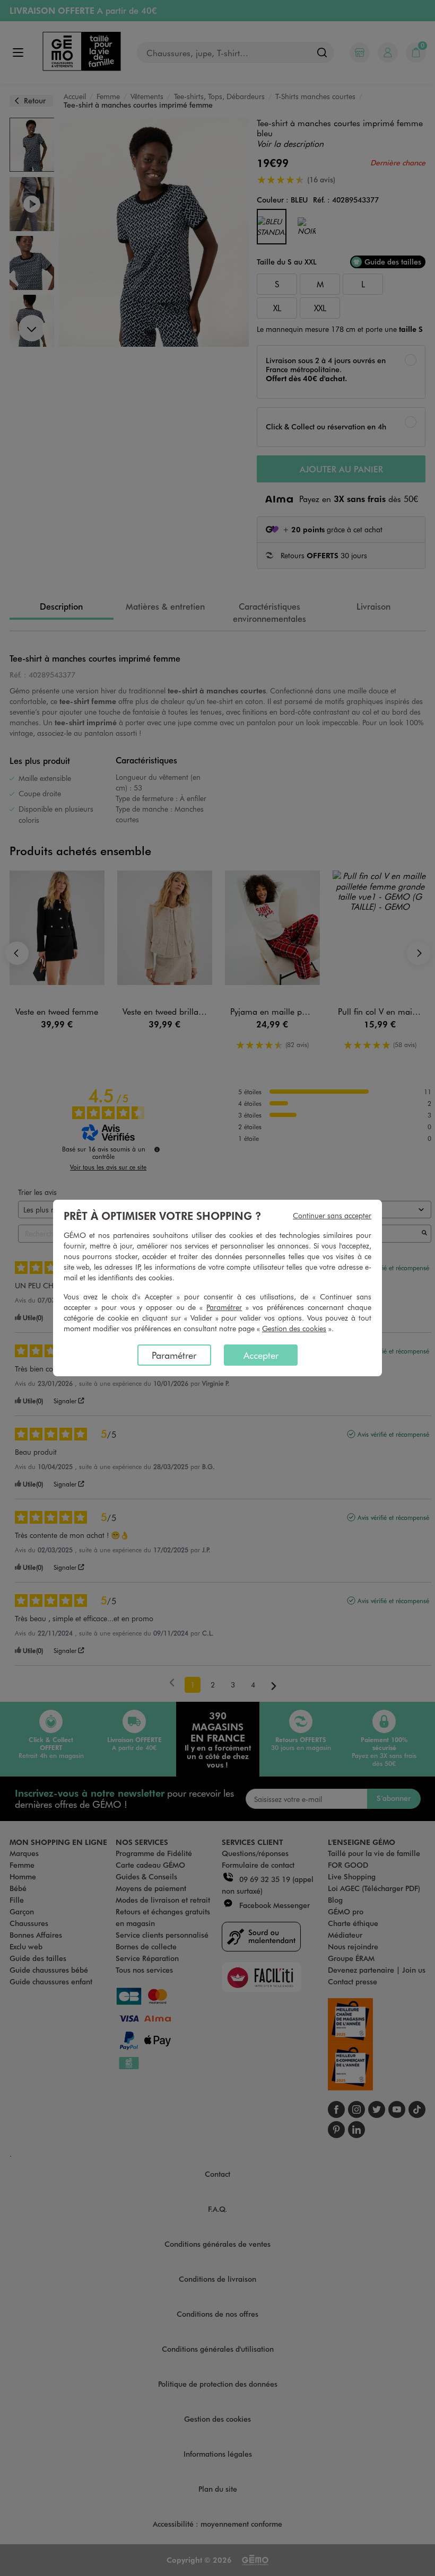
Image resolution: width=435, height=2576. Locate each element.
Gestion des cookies (294, 1328)
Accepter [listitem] (261, 1355)
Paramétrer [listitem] (174, 1355)
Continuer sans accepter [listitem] (332, 1215)
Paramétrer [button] (224, 1307)
